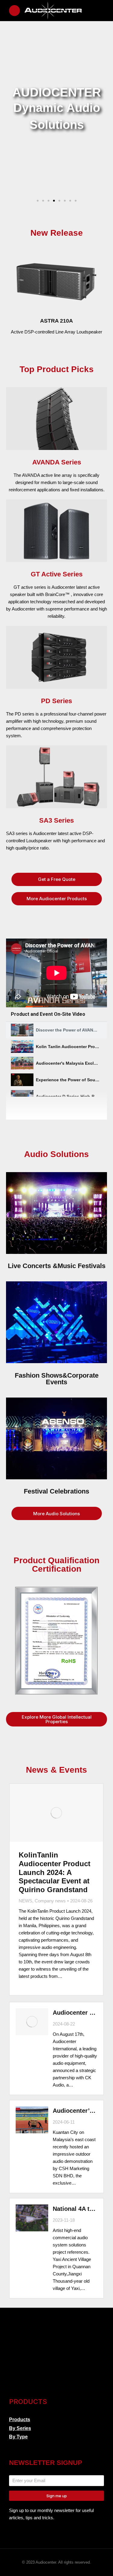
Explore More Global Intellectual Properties (57, 1719)
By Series (20, 2428)
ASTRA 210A (56, 321)
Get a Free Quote (57, 879)
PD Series (56, 701)
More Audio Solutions (56, 1514)
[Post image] (56, 1813)
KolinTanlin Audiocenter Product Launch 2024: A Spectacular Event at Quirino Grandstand (55, 1872)
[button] (38, 201)
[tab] (56, 1030)
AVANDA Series (57, 462)
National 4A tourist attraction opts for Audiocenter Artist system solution (75, 2209)
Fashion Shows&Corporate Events (57, 1379)
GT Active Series (57, 574)
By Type (18, 2437)
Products (20, 2420)
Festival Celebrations (56, 1491)
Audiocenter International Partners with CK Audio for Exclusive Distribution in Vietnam (75, 2013)
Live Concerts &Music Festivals (57, 1266)
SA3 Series (56, 820)
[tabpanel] (56, 973)
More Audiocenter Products (57, 899)
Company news (50, 1901)
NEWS (25, 1901)
